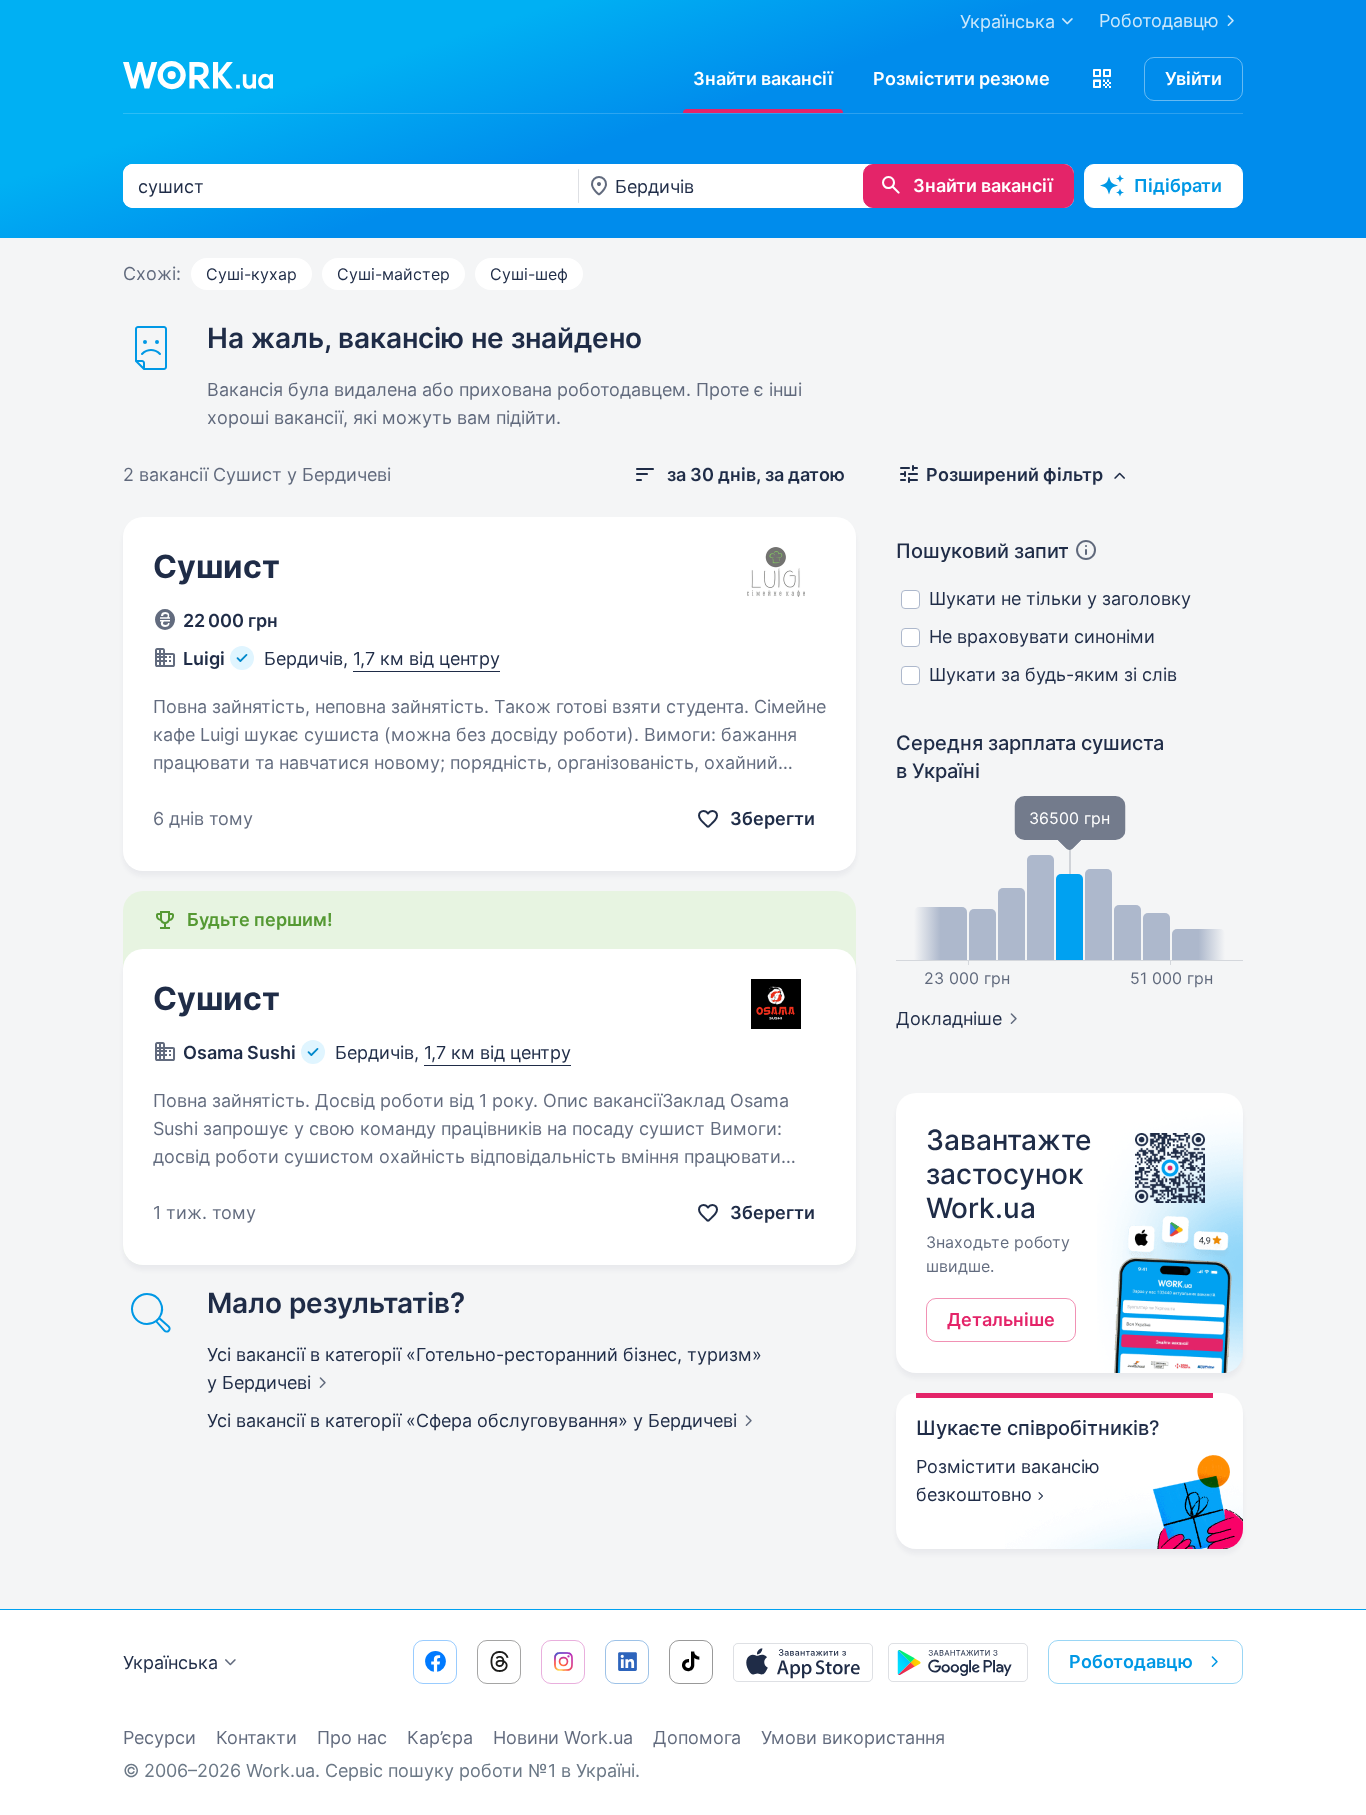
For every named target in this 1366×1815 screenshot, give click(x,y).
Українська (170, 1662)
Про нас (352, 1737)
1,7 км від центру (426, 658)
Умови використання (853, 1737)
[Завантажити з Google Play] (958, 1662)
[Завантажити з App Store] (803, 1662)
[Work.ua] (198, 75)
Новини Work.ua (563, 1737)
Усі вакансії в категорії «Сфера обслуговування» (472, 1420)
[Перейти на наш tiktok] (691, 1662)
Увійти (1193, 78)
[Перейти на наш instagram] (563, 1662)
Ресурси (159, 1737)
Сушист (216, 566)
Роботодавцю (1159, 20)
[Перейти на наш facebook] (435, 1662)
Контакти (256, 1737)
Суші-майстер (393, 274)
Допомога (697, 1737)
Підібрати (1178, 185)
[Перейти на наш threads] (499, 1662)
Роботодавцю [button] (1131, 1661)
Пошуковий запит (982, 551)
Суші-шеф (529, 274)
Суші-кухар (251, 274)
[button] (1102, 79)
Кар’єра (440, 1737)
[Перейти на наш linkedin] (627, 1662)
